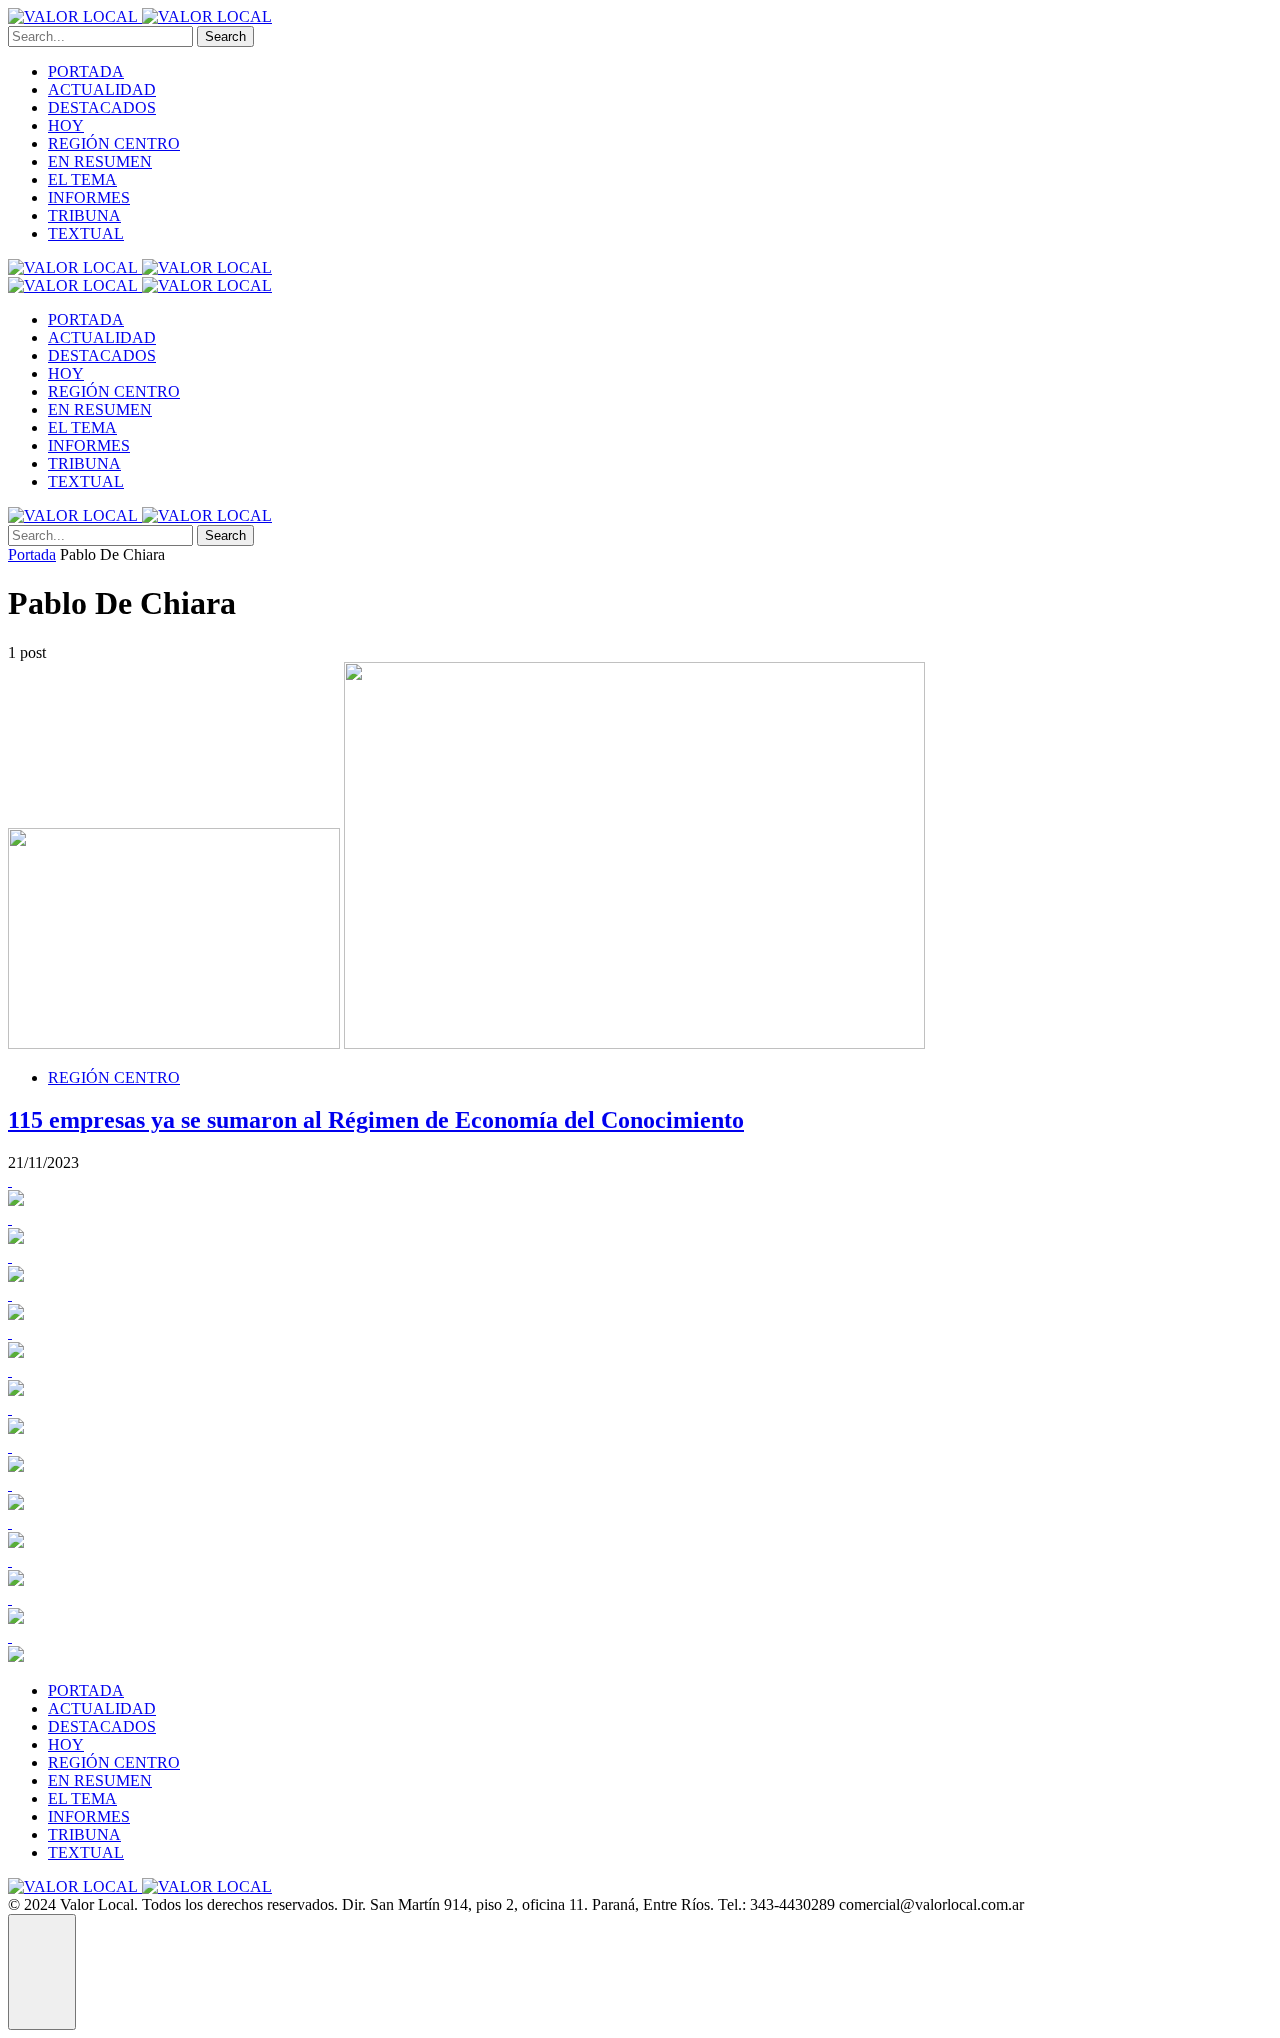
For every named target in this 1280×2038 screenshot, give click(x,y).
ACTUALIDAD (102, 89)
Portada (32, 554)
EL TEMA (82, 179)
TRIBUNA (84, 215)
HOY (66, 125)
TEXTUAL (86, 233)
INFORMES (89, 197)
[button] (42, 1972)
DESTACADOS (102, 107)
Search (225, 36)
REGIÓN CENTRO (114, 143)
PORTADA (86, 71)
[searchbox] (100, 36)
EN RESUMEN (100, 161)
